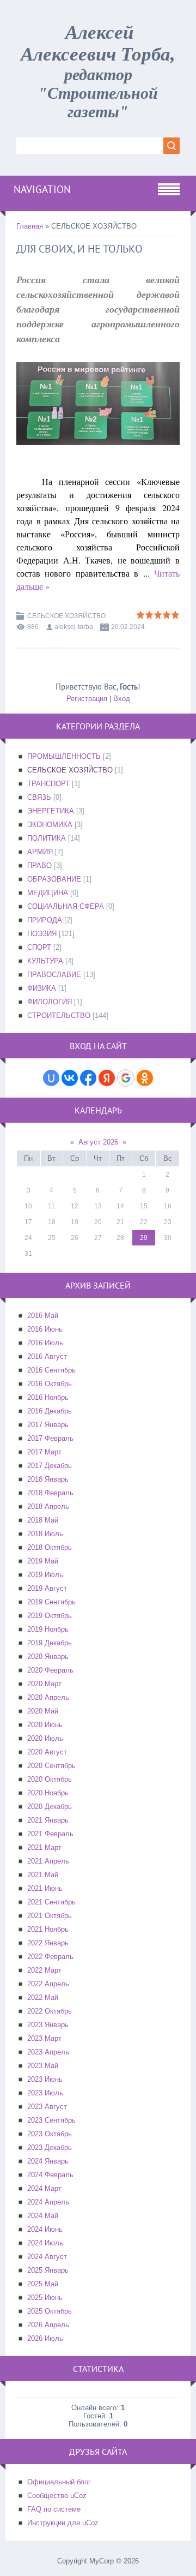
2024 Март (44, 2188)
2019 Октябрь (50, 1616)
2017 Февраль (50, 1438)
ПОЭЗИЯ (42, 934)
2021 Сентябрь (51, 1902)
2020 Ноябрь (48, 1793)
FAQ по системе (54, 2509)
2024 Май (43, 2216)
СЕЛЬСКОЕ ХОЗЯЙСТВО (66, 616)
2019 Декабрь (50, 1643)
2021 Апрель (48, 1861)
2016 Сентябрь (51, 1370)
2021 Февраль (50, 1834)
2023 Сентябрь (51, 2120)
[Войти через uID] (51, 1078)
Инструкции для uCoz (63, 2523)
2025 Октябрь (50, 2311)
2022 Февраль (50, 1957)
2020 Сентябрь (51, 1766)
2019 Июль (45, 1575)
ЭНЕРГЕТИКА (51, 811)
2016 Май (43, 1316)
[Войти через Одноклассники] (145, 1078)
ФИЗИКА (42, 988)
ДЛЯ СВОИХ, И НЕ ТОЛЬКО (79, 249)
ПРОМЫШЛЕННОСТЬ (64, 756)
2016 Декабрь (50, 1411)
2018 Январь (48, 1479)
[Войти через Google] (126, 1078)
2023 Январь (48, 2025)
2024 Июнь (45, 2229)
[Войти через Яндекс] (107, 1078)
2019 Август (47, 1588)
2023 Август (47, 2107)
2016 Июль (45, 1343)
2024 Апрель (48, 2202)
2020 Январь (48, 1657)
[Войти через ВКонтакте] (70, 1078)
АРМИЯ (40, 852)
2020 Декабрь (50, 1807)
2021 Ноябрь (48, 1929)
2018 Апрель (48, 1506)
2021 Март (44, 1847)
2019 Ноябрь (48, 1629)
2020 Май (43, 1711)
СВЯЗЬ (39, 797)
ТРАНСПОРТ (48, 784)
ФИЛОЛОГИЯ (50, 1002)
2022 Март (44, 1970)
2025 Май (43, 2284)
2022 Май (43, 1997)
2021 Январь (48, 1820)
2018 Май (43, 1520)
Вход (122, 699)
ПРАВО (39, 865)
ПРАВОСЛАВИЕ (54, 975)
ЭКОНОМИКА (50, 825)
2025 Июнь (45, 2298)
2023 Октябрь (50, 2134)
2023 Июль (45, 2093)
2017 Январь (48, 1425)
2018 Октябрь (50, 1547)
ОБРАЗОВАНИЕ (54, 879)
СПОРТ (39, 947)
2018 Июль (45, 1534)
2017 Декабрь (50, 1466)
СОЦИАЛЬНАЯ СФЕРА (66, 906)
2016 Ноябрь (48, 1397)
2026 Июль (45, 2338)
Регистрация (87, 699)
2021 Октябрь (50, 1916)
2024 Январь (48, 2161)
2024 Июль (45, 2243)
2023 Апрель (48, 2052)
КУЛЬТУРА (45, 961)
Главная (30, 226)
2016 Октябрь (50, 1384)
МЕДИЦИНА (48, 893)
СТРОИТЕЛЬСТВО (59, 1016)
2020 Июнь (45, 1725)
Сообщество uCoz (57, 2496)
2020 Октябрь (50, 1779)
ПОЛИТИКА (47, 838)
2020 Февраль (50, 1670)
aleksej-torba (74, 627)
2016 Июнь (45, 1329)
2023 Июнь (45, 2079)
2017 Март (44, 1452)
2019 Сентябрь (51, 1602)
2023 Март (44, 2038)
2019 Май (43, 1561)
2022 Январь (48, 1943)
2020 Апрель (48, 1697)
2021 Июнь (45, 1888)
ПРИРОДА (45, 920)
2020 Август (47, 1752)
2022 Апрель (48, 1984)
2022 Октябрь (50, 2011)
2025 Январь (48, 2270)
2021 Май (43, 1875)
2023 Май (43, 2066)
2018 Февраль (50, 1493)
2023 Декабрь (50, 2147)
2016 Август (47, 1356)
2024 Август (47, 2257)
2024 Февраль (50, 2175)
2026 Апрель (48, 2325)
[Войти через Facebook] (88, 1078)
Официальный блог (59, 2482)
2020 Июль (45, 1738)
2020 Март (44, 1684)
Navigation (42, 189)
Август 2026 (98, 1142)
